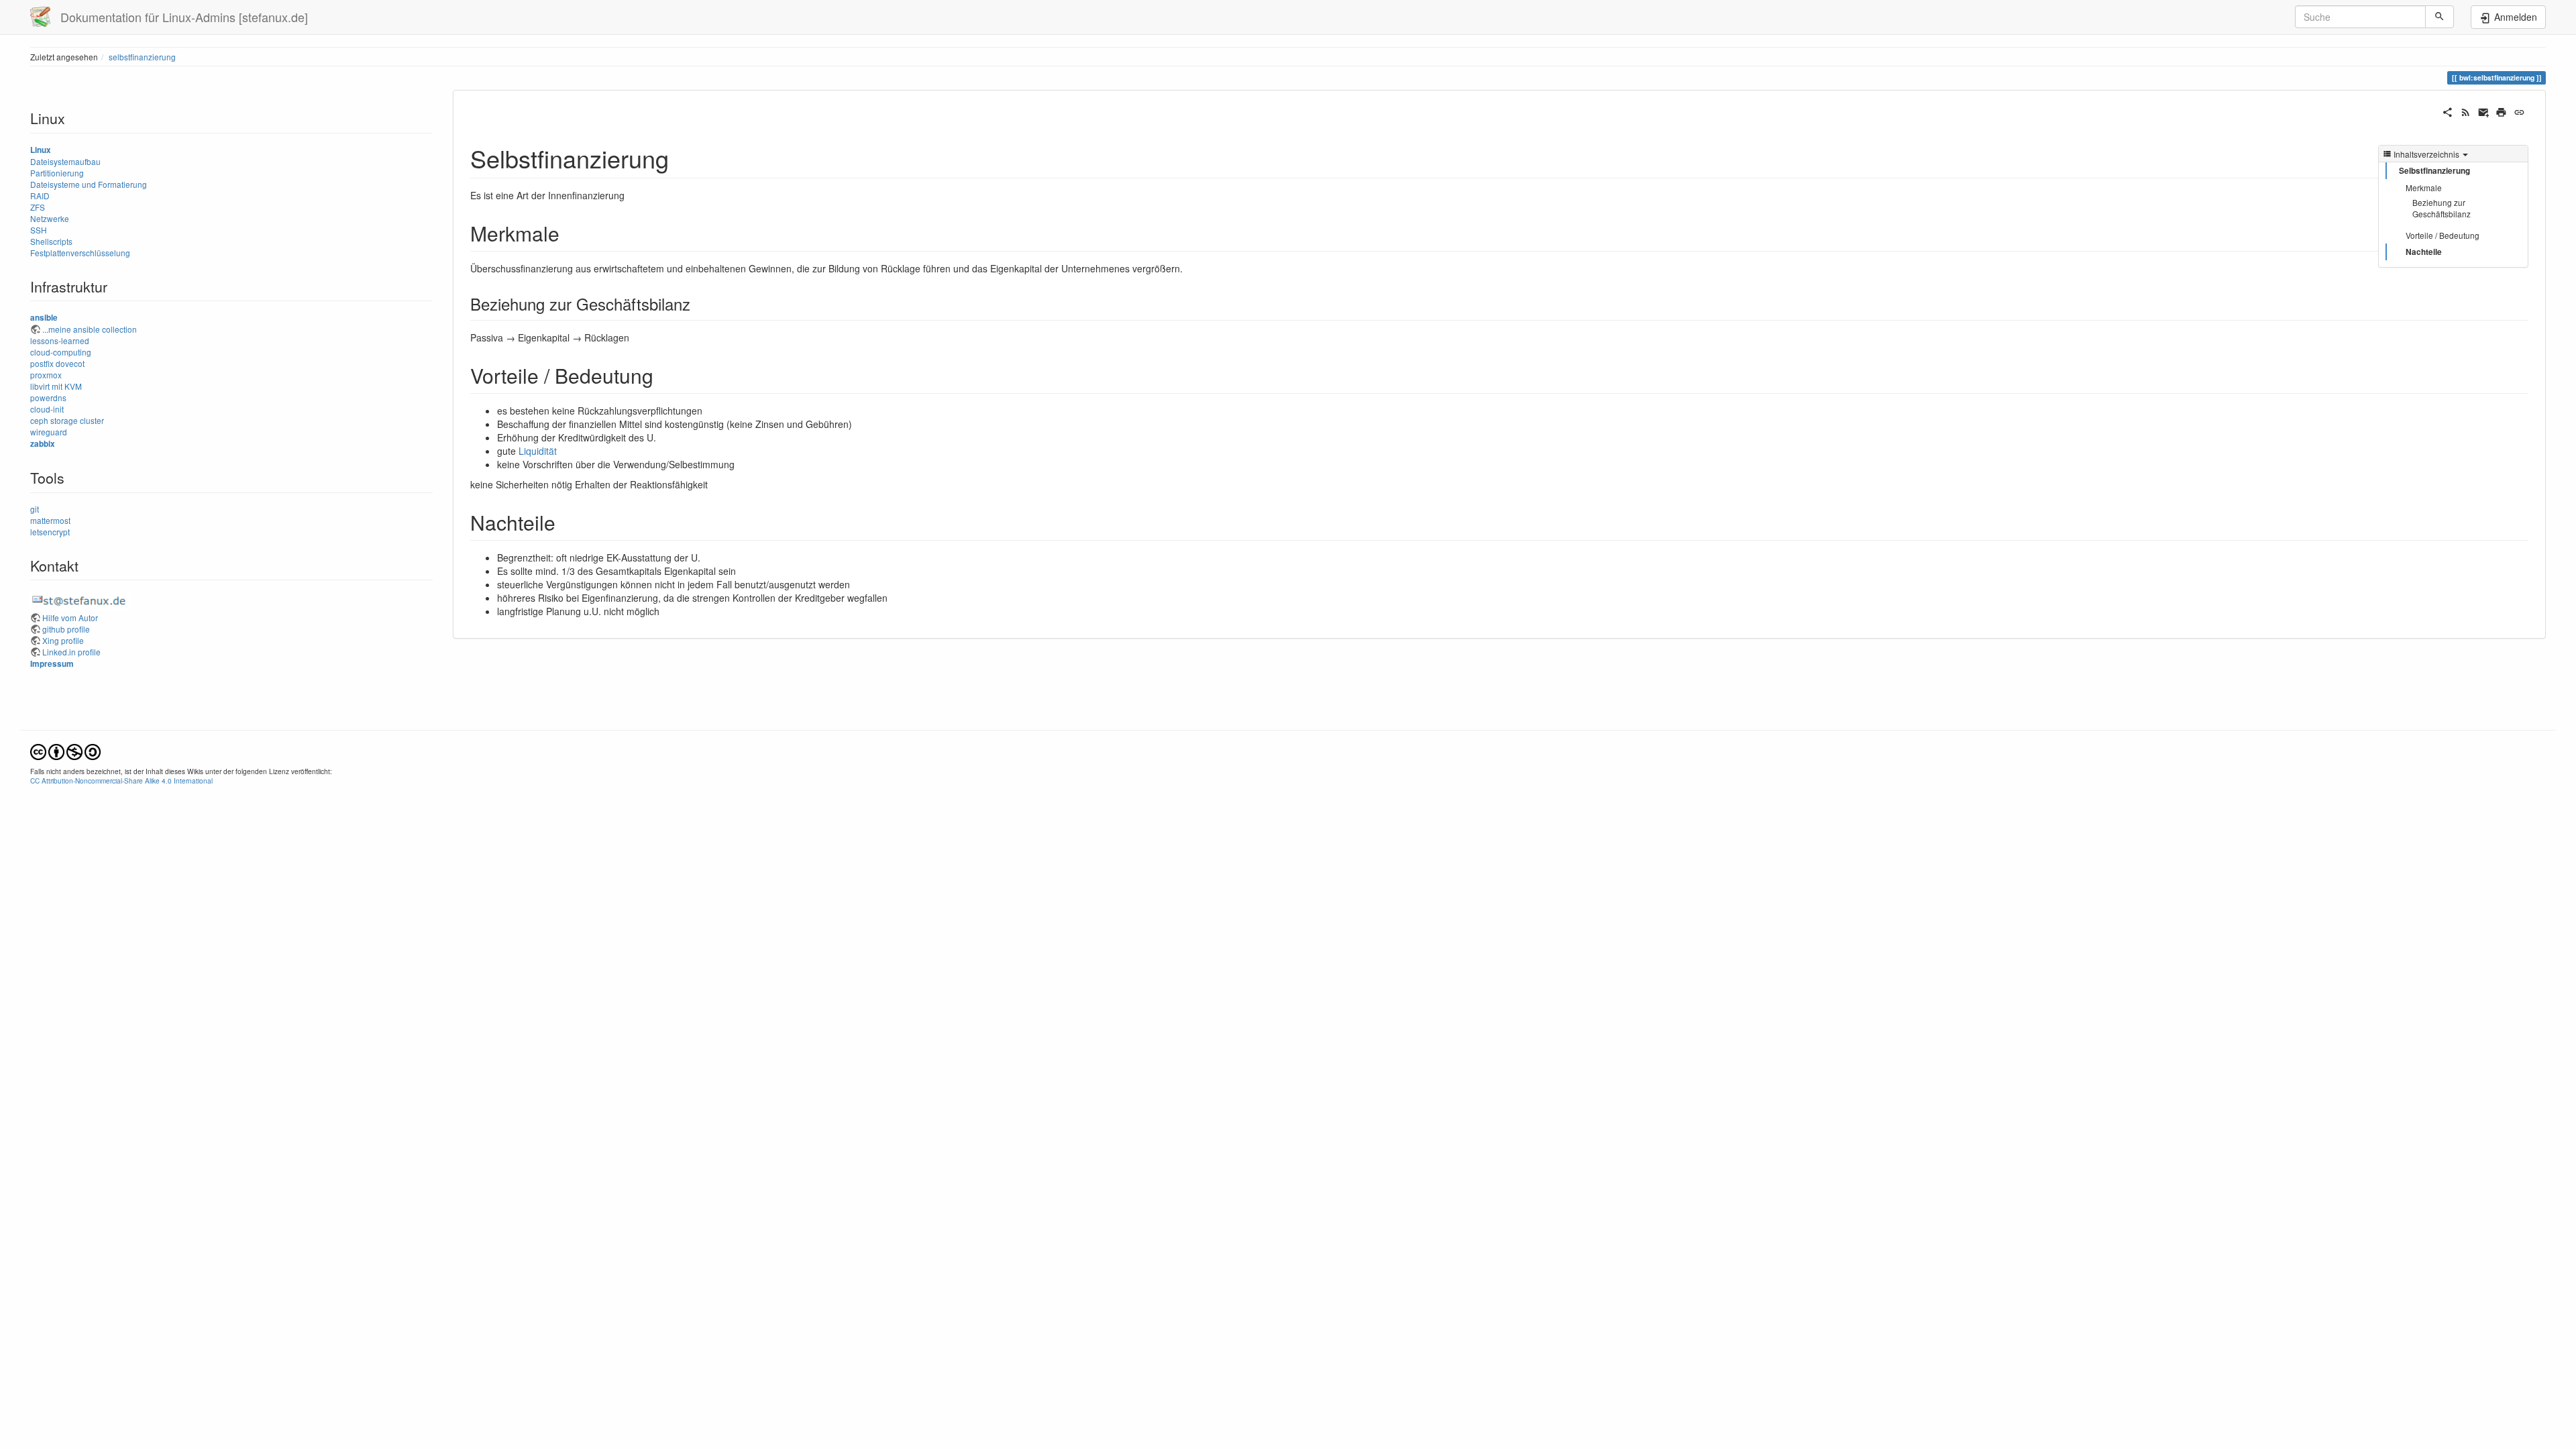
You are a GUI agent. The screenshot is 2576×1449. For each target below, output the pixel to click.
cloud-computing (61, 352)
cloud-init (47, 409)
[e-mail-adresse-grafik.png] (80, 599)
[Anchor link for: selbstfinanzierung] (681, 158)
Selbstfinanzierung (2434, 171)
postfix (42, 363)
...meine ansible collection (90, 329)
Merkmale (2424, 187)
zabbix (43, 444)
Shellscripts (51, 241)
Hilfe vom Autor (70, 618)
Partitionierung (57, 173)
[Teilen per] (2448, 111)
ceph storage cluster (67, 420)
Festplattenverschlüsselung (80, 253)
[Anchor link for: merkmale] (570, 233)
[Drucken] (2501, 111)
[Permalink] (2519, 111)
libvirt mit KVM (56, 386)
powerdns (48, 397)
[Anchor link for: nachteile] (566, 522)
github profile (66, 629)
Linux (41, 150)
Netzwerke (50, 218)
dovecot (70, 363)
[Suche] (2439, 17)
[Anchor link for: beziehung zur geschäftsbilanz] (698, 304)
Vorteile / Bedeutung (2443, 235)
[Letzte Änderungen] (2466, 111)
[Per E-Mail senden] (2484, 111)
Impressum (52, 664)
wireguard (49, 432)
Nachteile (2424, 252)
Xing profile (63, 640)
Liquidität (538, 451)
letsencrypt (50, 532)
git (35, 509)
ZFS (38, 207)
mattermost (50, 520)
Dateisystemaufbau (65, 161)
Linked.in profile (71, 652)
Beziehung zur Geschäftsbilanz (2441, 208)
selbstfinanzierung (142, 57)
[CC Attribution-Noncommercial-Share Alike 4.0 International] (65, 750)
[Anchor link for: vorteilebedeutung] (663, 375)
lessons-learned (60, 340)
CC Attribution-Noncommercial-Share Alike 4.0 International (121, 781)
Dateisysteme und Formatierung (89, 184)
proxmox (46, 375)
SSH (39, 230)
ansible (44, 318)
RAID (40, 196)
